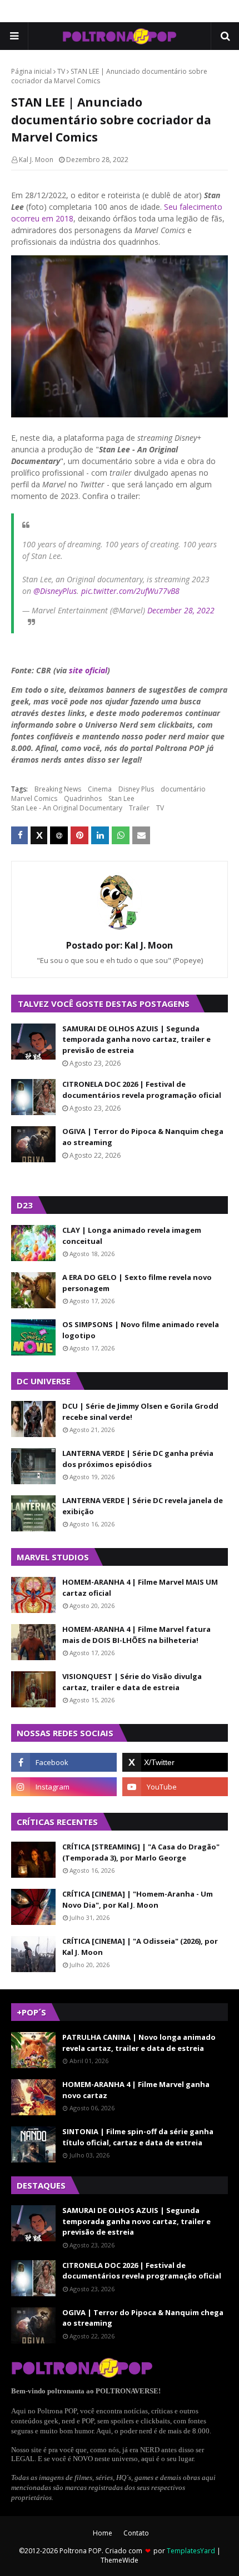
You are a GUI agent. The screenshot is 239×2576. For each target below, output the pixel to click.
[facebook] (64, 1762)
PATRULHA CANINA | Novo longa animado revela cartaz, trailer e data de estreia (139, 2043)
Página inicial (31, 71)
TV (61, 71)
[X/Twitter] (39, 835)
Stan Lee (121, 798)
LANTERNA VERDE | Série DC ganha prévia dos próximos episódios (138, 1459)
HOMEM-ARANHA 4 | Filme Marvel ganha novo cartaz (136, 2090)
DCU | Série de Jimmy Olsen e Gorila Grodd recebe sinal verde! (140, 1411)
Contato (136, 2533)
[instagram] (64, 1787)
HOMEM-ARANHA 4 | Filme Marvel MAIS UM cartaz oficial (140, 1587)
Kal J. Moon (36, 160)
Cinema (100, 789)
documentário (183, 789)
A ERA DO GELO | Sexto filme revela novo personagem (137, 1283)
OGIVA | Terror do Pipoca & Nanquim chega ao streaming (143, 1137)
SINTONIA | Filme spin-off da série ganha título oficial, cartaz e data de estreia (138, 2137)
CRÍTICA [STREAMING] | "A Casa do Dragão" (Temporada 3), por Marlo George (141, 1852)
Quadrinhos (83, 798)
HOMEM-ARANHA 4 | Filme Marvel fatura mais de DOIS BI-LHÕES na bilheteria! (136, 1635)
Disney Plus (136, 789)
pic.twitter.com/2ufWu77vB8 (130, 591)
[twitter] (175, 1762)
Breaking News (58, 789)
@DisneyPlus (55, 591)
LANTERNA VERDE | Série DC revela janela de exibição (143, 1506)
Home (103, 2533)
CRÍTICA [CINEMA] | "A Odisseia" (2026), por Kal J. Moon (140, 1947)
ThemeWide (120, 2560)
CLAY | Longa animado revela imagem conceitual (132, 1236)
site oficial (88, 670)
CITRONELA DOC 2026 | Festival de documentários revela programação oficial (142, 1090)
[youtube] (175, 1787)
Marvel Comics (34, 798)
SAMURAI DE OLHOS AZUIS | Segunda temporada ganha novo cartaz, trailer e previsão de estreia (136, 1039)
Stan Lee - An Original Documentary (67, 808)
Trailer (139, 808)
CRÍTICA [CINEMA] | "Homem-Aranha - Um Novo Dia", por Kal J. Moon (138, 1899)
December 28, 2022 (181, 610)
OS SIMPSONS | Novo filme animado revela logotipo (141, 1330)
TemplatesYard (191, 2551)
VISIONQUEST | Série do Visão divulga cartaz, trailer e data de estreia (132, 1682)
